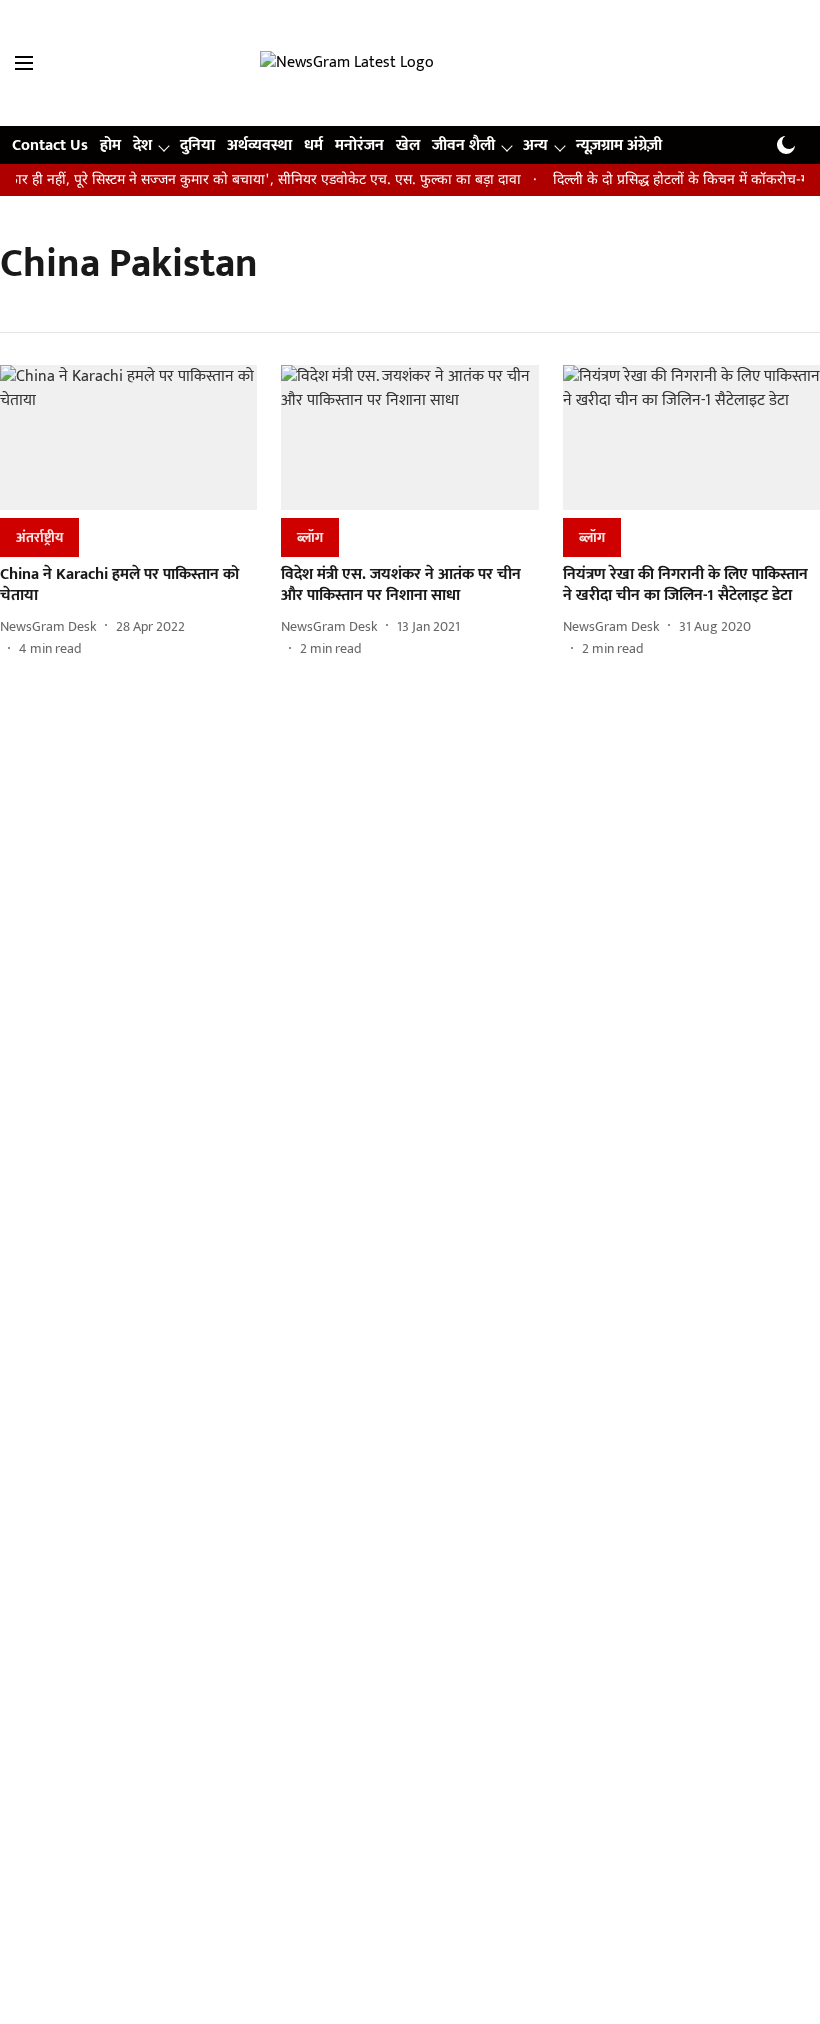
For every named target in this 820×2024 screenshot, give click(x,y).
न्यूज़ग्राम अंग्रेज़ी (619, 145)
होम (110, 145)
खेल (408, 145)
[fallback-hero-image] (128, 437)
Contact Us (50, 145)
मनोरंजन (359, 145)
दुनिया (197, 145)
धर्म (313, 145)
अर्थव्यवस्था (259, 145)
